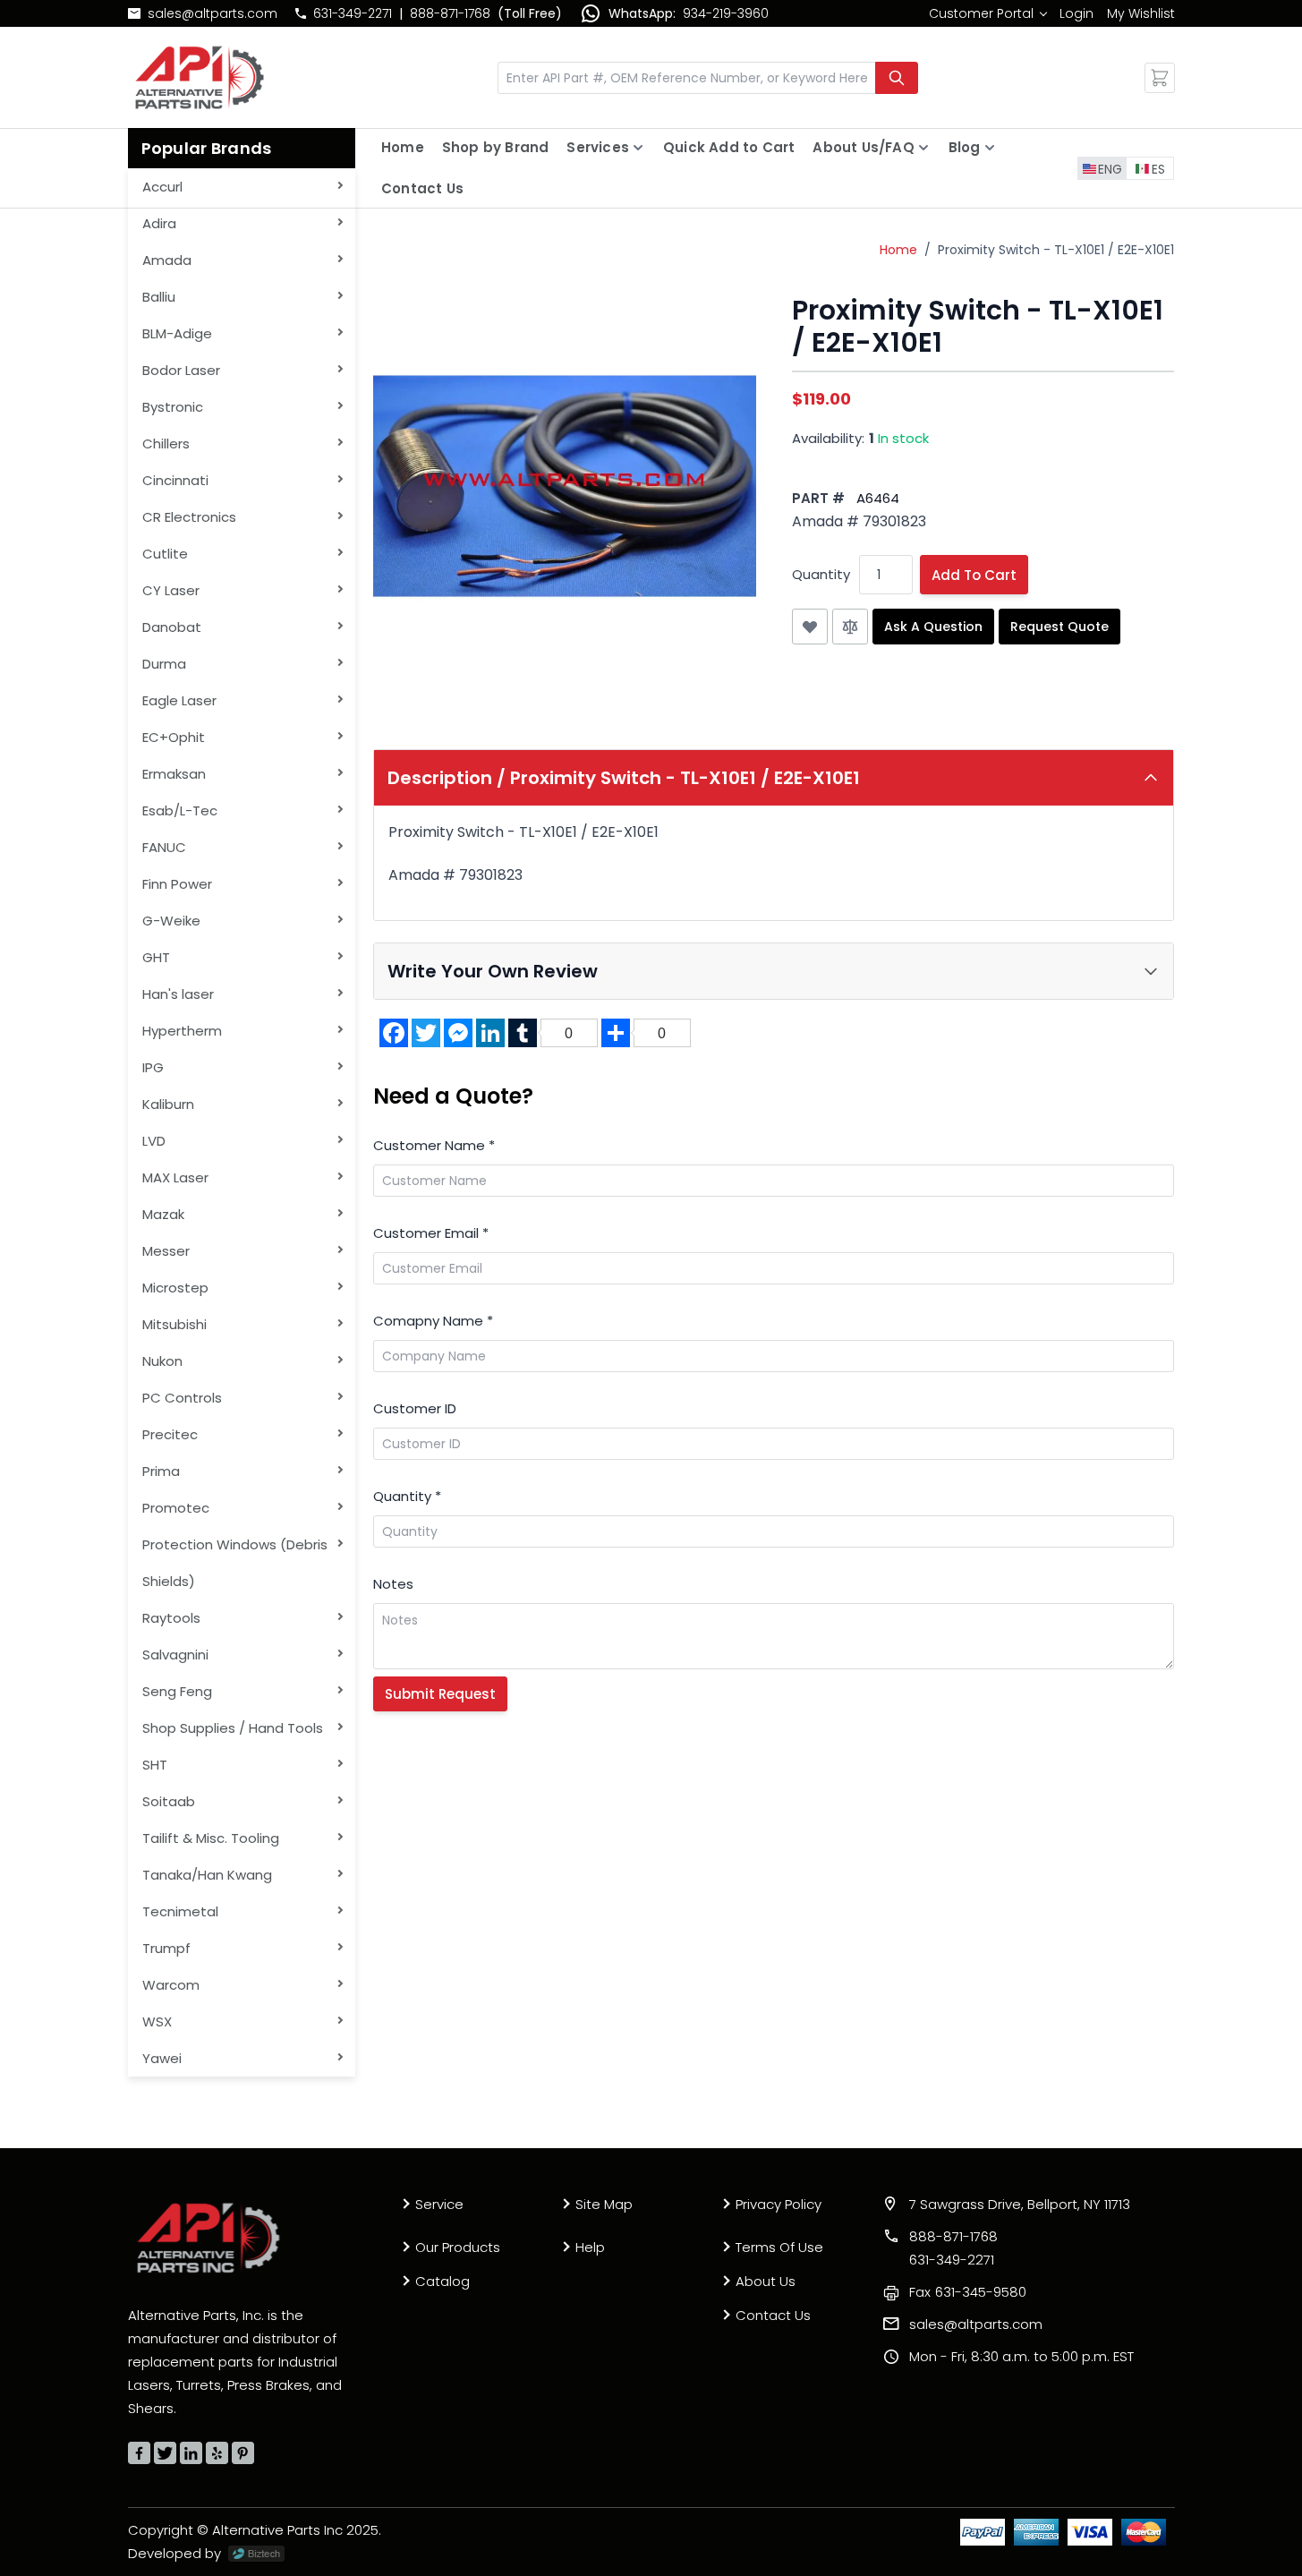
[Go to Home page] (200, 77)
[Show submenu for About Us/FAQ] (923, 148)
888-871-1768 (450, 13)
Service (439, 2204)
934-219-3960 (726, 13)
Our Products (458, 2247)
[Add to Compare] (850, 627)
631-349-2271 (353, 13)
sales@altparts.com (213, 13)
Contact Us (422, 188)
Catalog (443, 2281)
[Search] (897, 78)
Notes (393, 1584)
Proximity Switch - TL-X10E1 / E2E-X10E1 (1056, 250)
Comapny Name (433, 1321)
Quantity (821, 574)
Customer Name (434, 1145)
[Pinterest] (243, 2453)
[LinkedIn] (191, 2453)
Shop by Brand (496, 147)
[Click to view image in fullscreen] (565, 486)
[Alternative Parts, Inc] (208, 2238)
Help (590, 2247)
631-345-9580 (968, 2292)
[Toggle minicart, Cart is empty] (1160, 78)
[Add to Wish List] (810, 627)
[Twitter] (165, 2453)
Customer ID (415, 1408)
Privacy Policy (779, 2204)
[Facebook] (139, 2453)
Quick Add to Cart (729, 147)
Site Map (604, 2204)
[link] (987, 13)
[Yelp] (217, 2453)
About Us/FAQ (863, 147)
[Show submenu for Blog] (990, 148)
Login (1076, 13)
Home (403, 147)
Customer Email (431, 1233)
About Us (766, 2281)
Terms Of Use (779, 2247)
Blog (965, 147)
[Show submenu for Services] (638, 148)
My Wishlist (1141, 13)
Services (598, 147)
